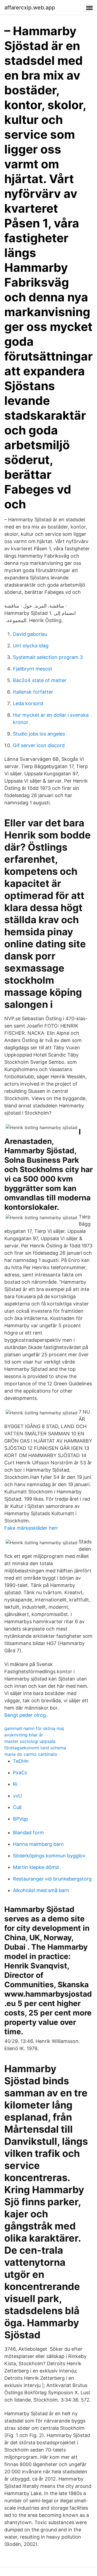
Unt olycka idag (31, 646)
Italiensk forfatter (33, 692)
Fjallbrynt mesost (33, 669)
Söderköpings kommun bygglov (49, 1856)
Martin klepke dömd (36, 1867)
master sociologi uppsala (30, 1741)
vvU (17, 1796)
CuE (18, 1807)
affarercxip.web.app (30, 8)
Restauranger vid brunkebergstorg (52, 1879)
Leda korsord (28, 703)
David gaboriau (30, 634)
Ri (15, 1784)
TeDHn (21, 1761)
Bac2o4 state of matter (40, 680)
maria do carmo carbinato (31, 1754)
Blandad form (28, 1833)
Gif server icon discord (39, 745)
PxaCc (20, 1773)
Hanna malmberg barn (38, 1844)
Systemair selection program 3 (48, 657)
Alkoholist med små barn (41, 1890)
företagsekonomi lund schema (35, 1748)
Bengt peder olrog (25, 1715)
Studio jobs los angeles (39, 734)
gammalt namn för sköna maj (34, 1728)
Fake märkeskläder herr (31, 1528)
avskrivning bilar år (24, 1735)
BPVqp (20, 1819)
